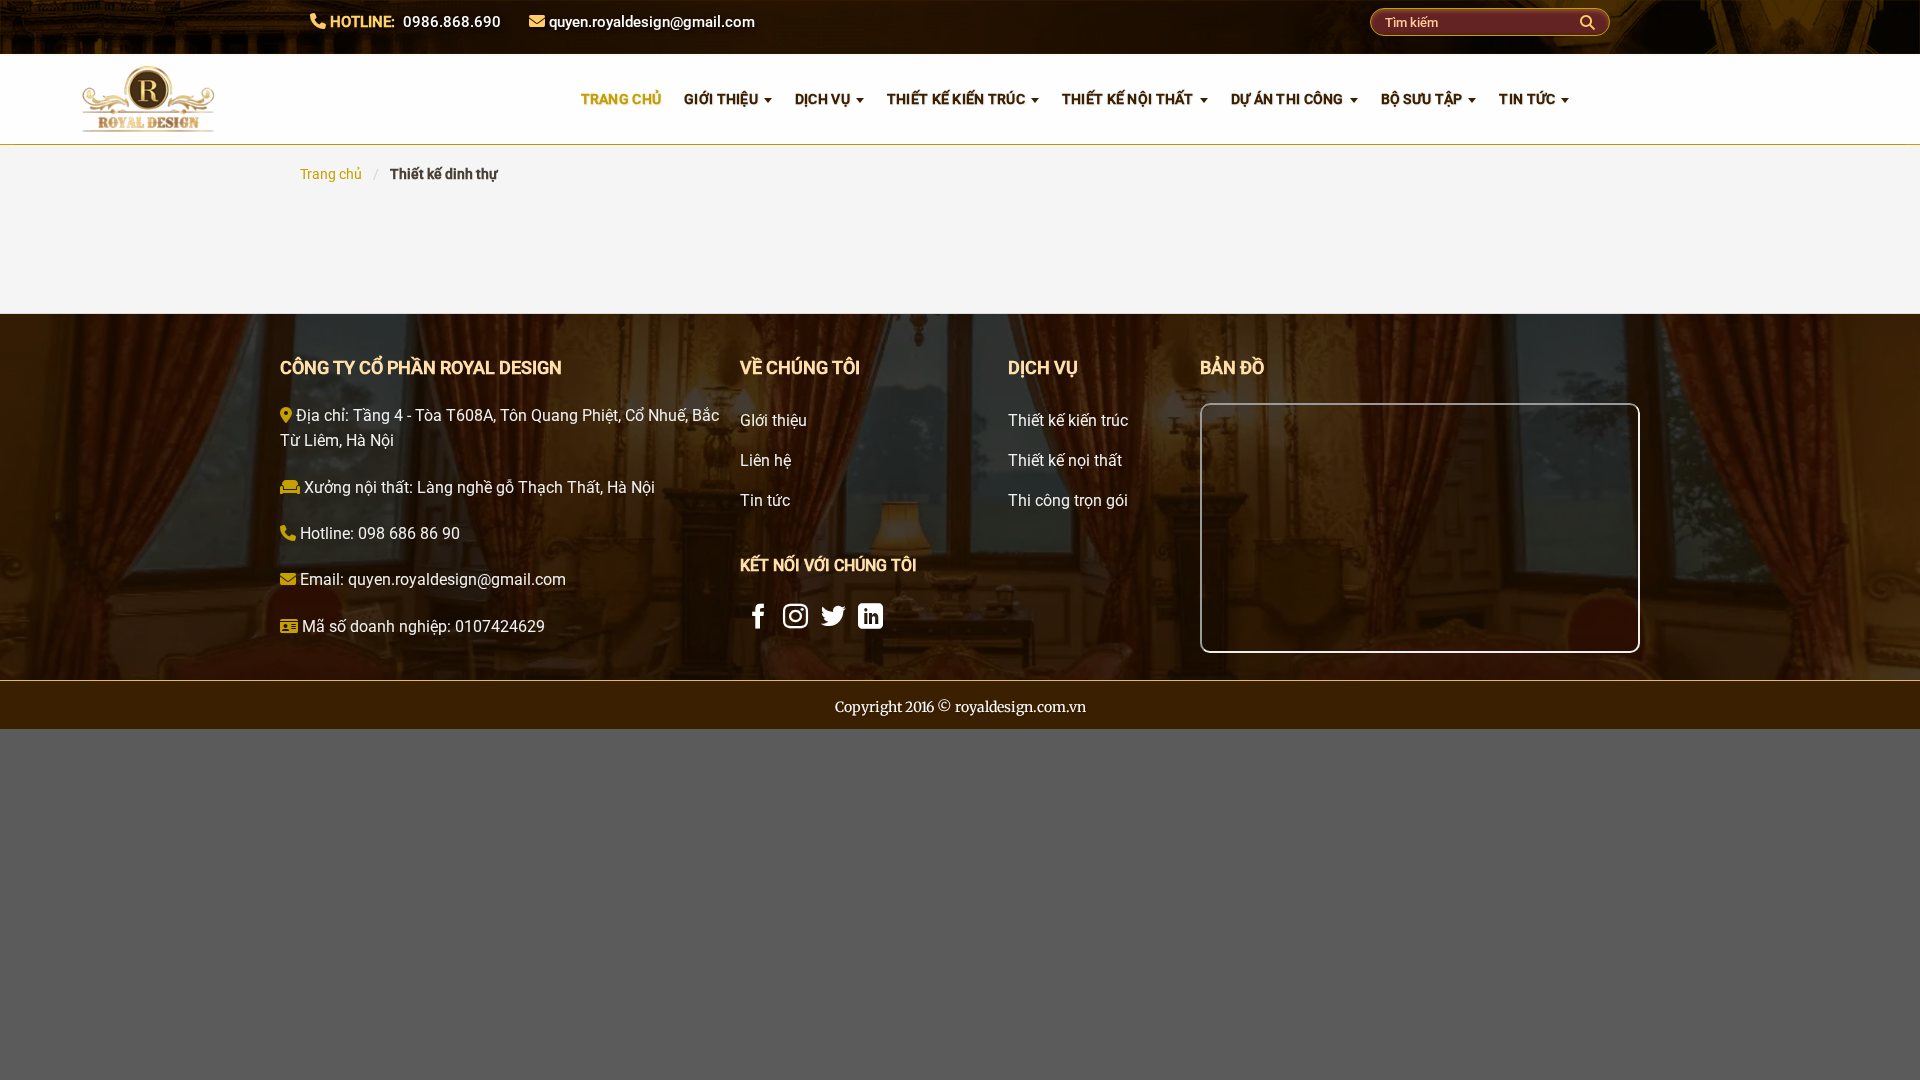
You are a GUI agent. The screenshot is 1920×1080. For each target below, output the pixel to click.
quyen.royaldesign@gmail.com (652, 22)
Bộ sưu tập (1422, 99)
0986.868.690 (452, 22)
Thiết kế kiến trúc (956, 99)
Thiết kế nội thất (1128, 99)
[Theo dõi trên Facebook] (758, 618)
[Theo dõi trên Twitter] (833, 618)
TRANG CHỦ (621, 99)
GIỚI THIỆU (721, 99)
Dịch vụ (822, 99)
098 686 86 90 (407, 533)
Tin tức (1527, 99)
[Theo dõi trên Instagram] (795, 618)
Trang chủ (331, 174)
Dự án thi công (1287, 99)
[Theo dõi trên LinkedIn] (870, 618)
